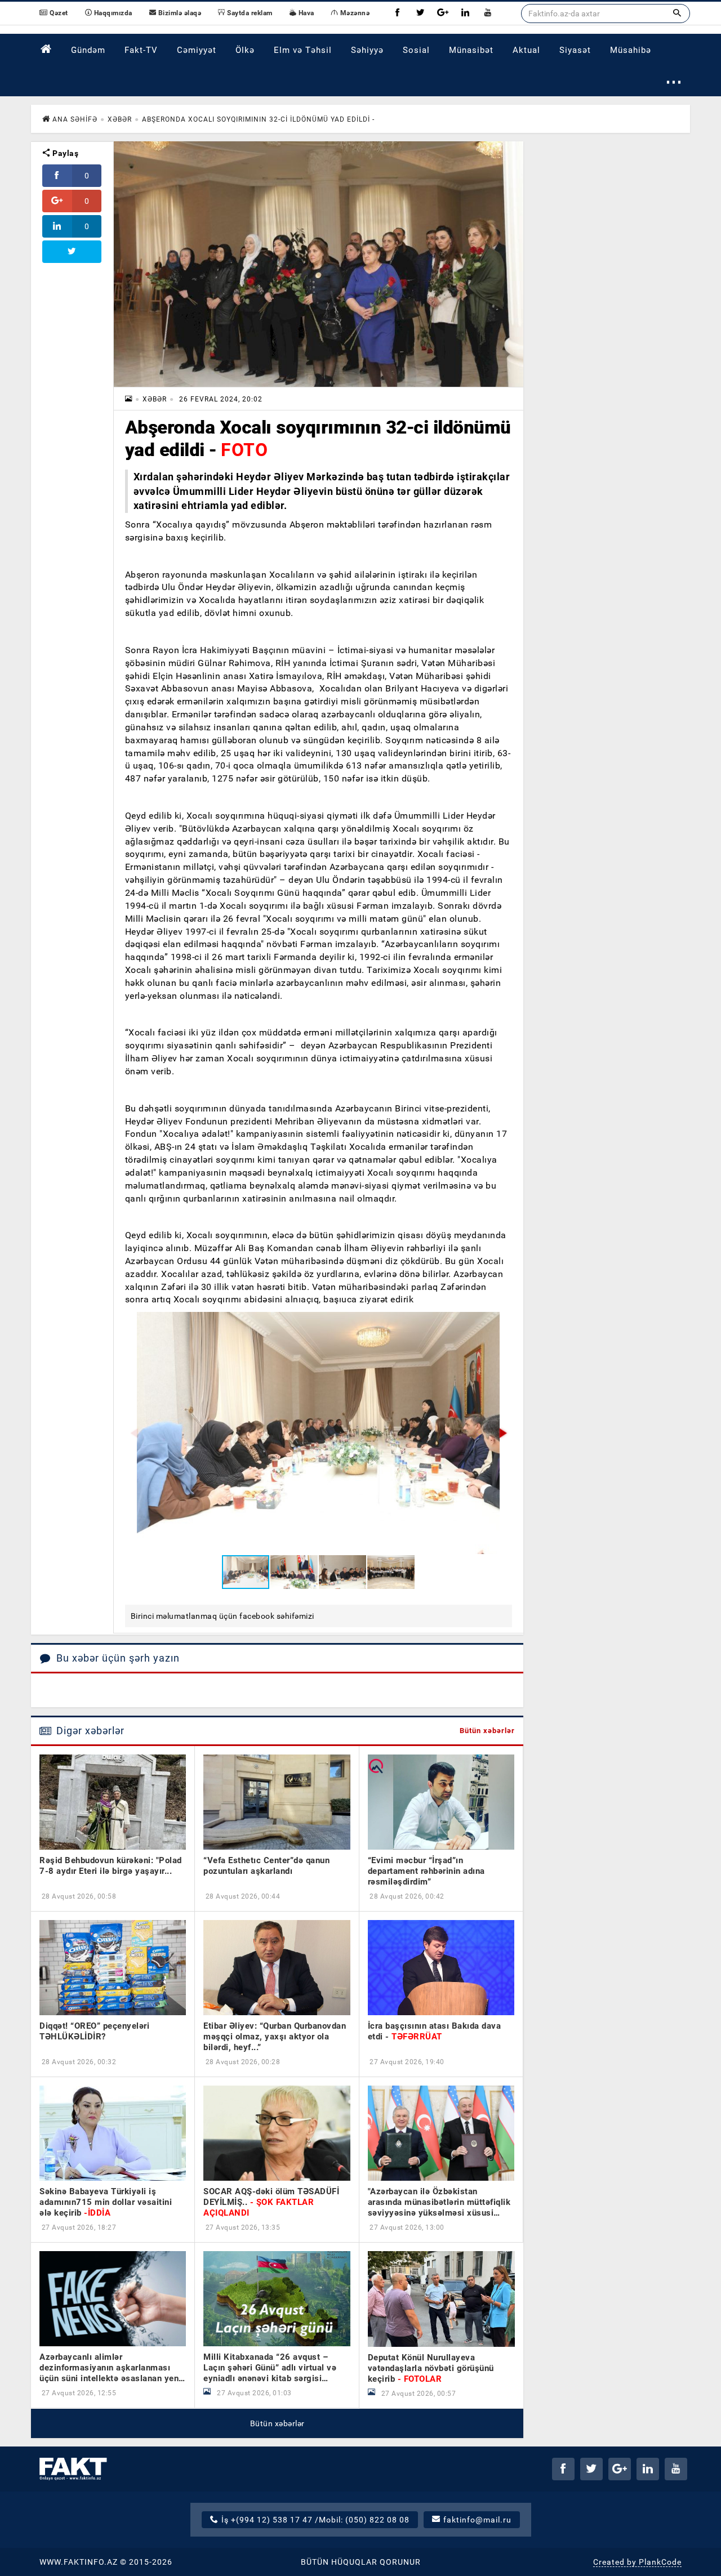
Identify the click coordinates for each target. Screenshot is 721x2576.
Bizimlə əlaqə (179, 13)
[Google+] (443, 13)
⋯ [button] (674, 81)
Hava (305, 13)
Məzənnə (354, 13)
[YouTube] (488, 13)
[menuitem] (46, 49)
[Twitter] (420, 13)
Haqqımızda (112, 13)
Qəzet (58, 13)
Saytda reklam (249, 13)
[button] (502, 1433)
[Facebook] (398, 13)
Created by (637, 2562)
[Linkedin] (465, 13)
